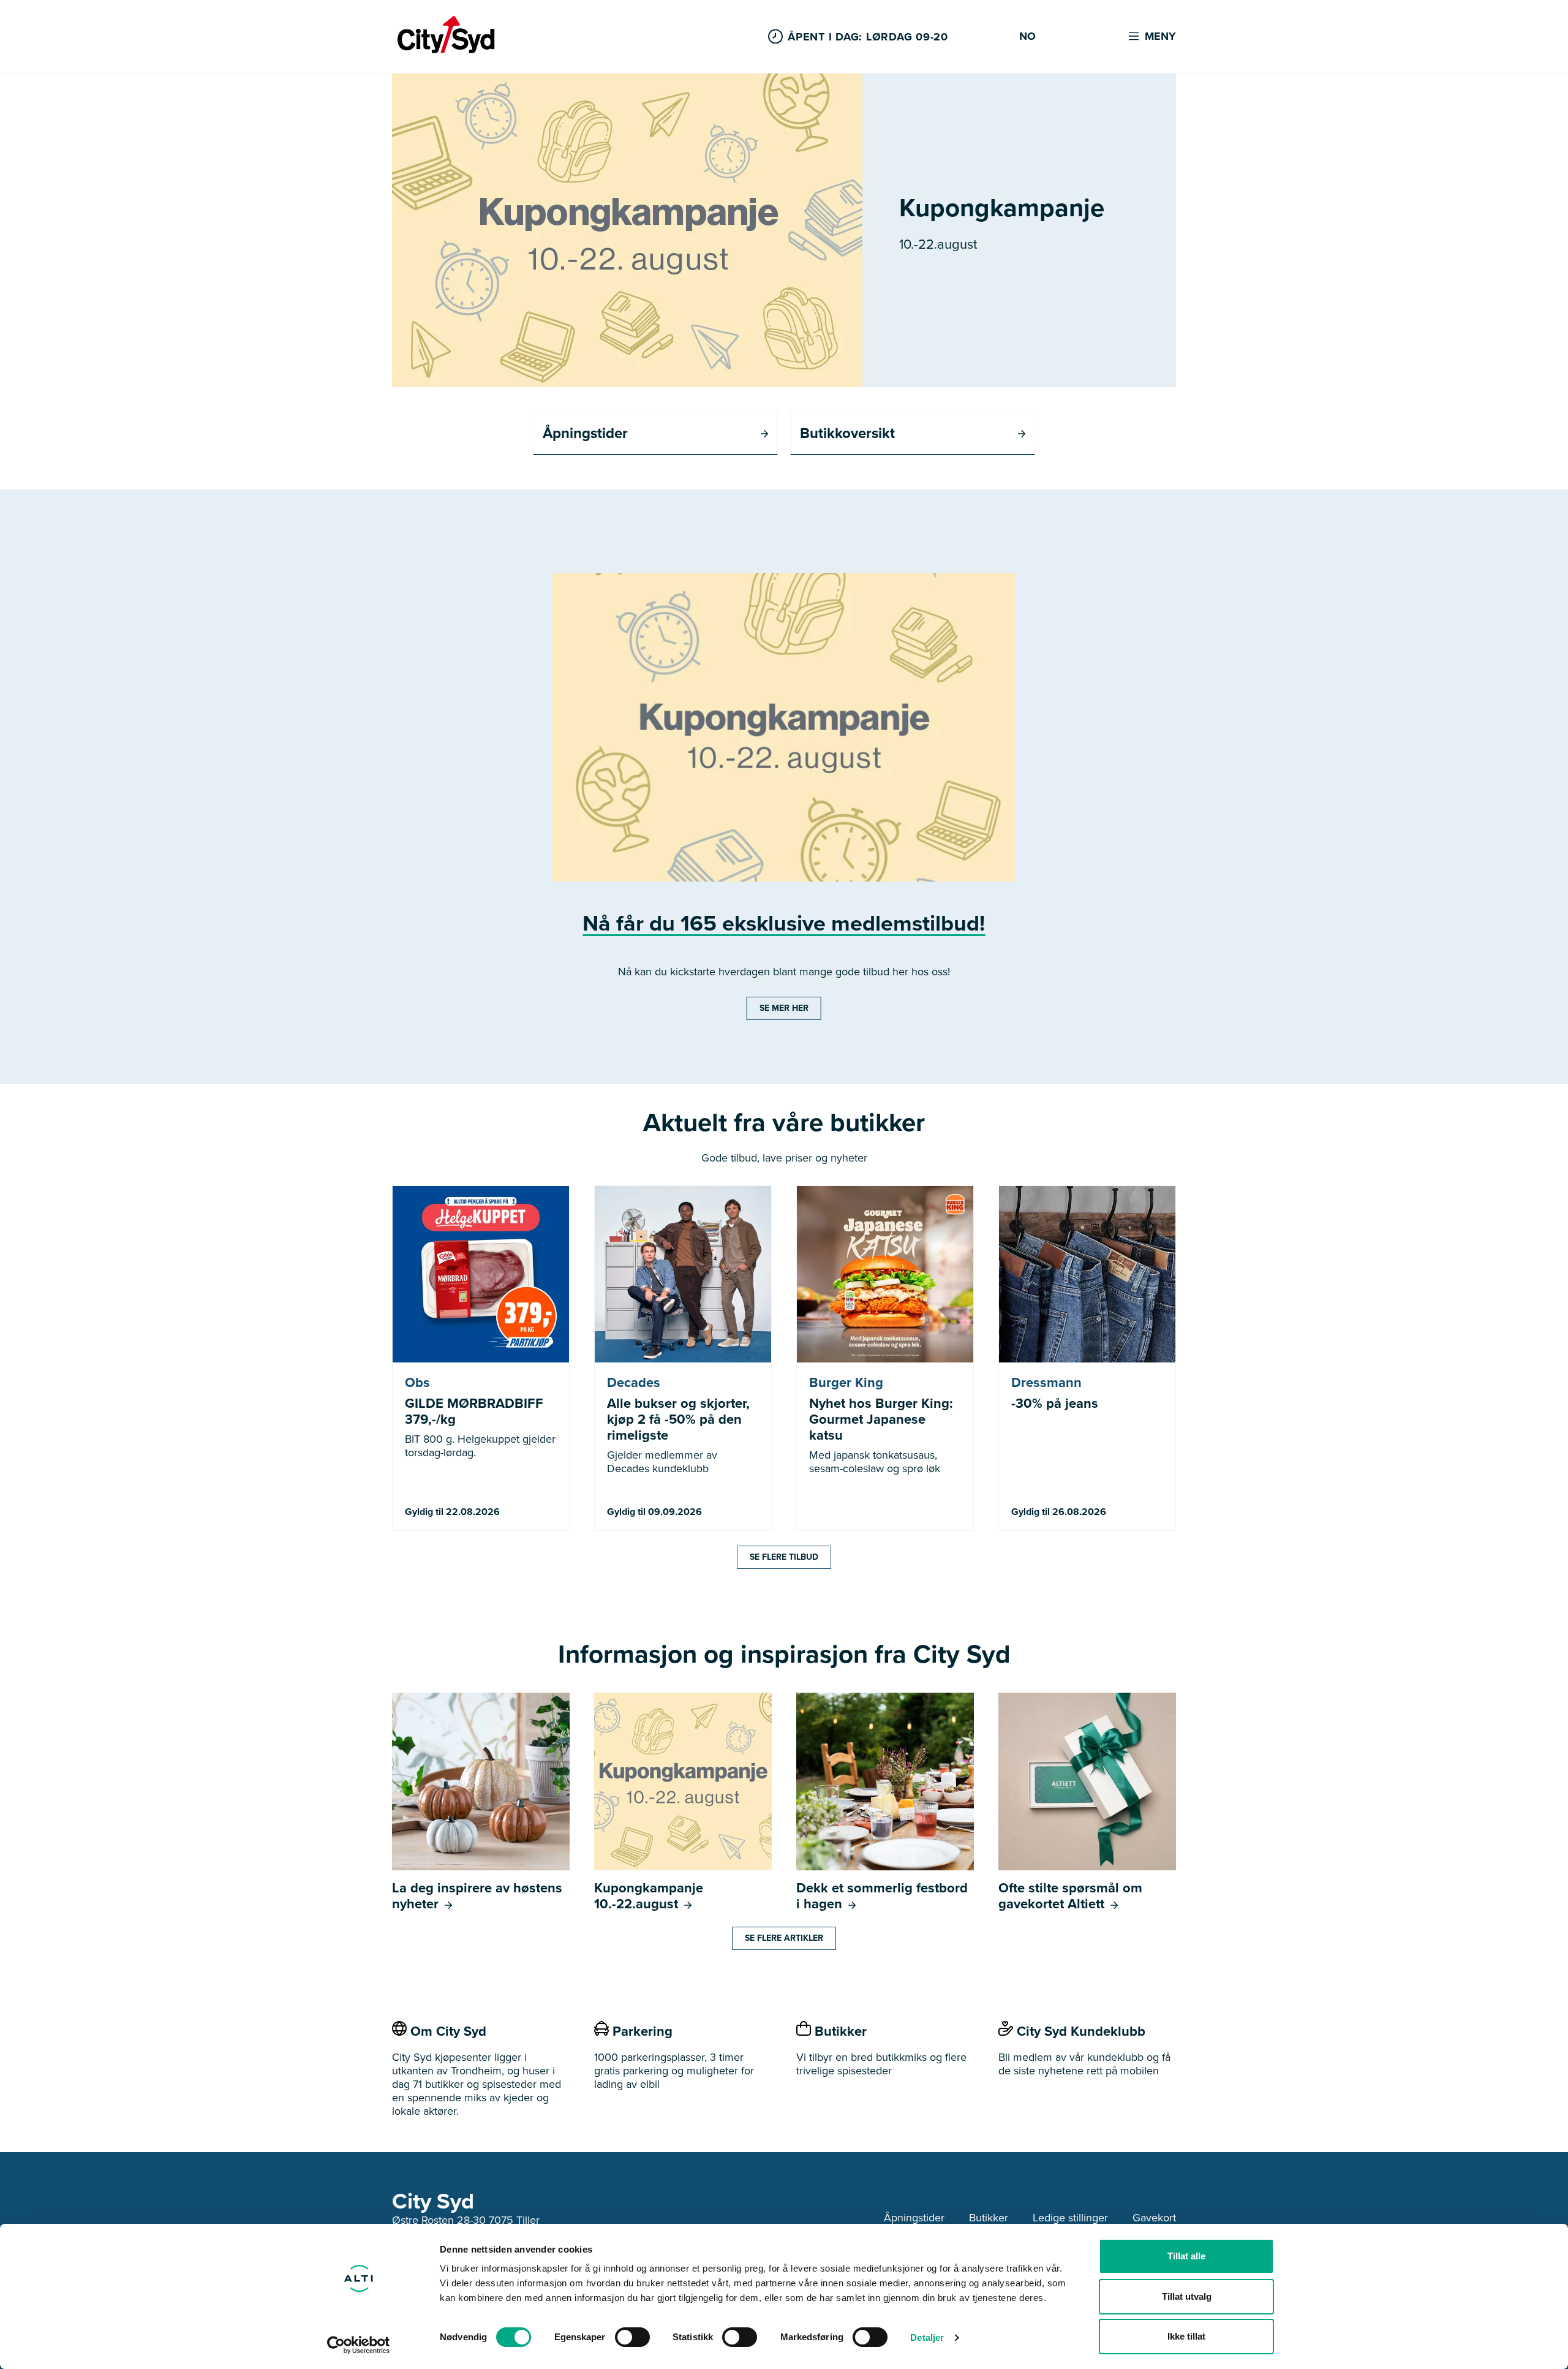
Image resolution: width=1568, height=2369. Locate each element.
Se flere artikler (784, 1938)
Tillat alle (1186, 2256)
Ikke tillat (1186, 2336)
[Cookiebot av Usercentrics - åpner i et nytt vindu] (359, 2345)
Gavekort (1154, 2218)
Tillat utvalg (1187, 2296)
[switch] (632, 2337)
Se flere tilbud (784, 1557)
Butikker (989, 2218)
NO (1027, 37)
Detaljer (927, 2337)
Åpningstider (914, 2218)
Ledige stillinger (1070, 2218)
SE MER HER (784, 1008)
